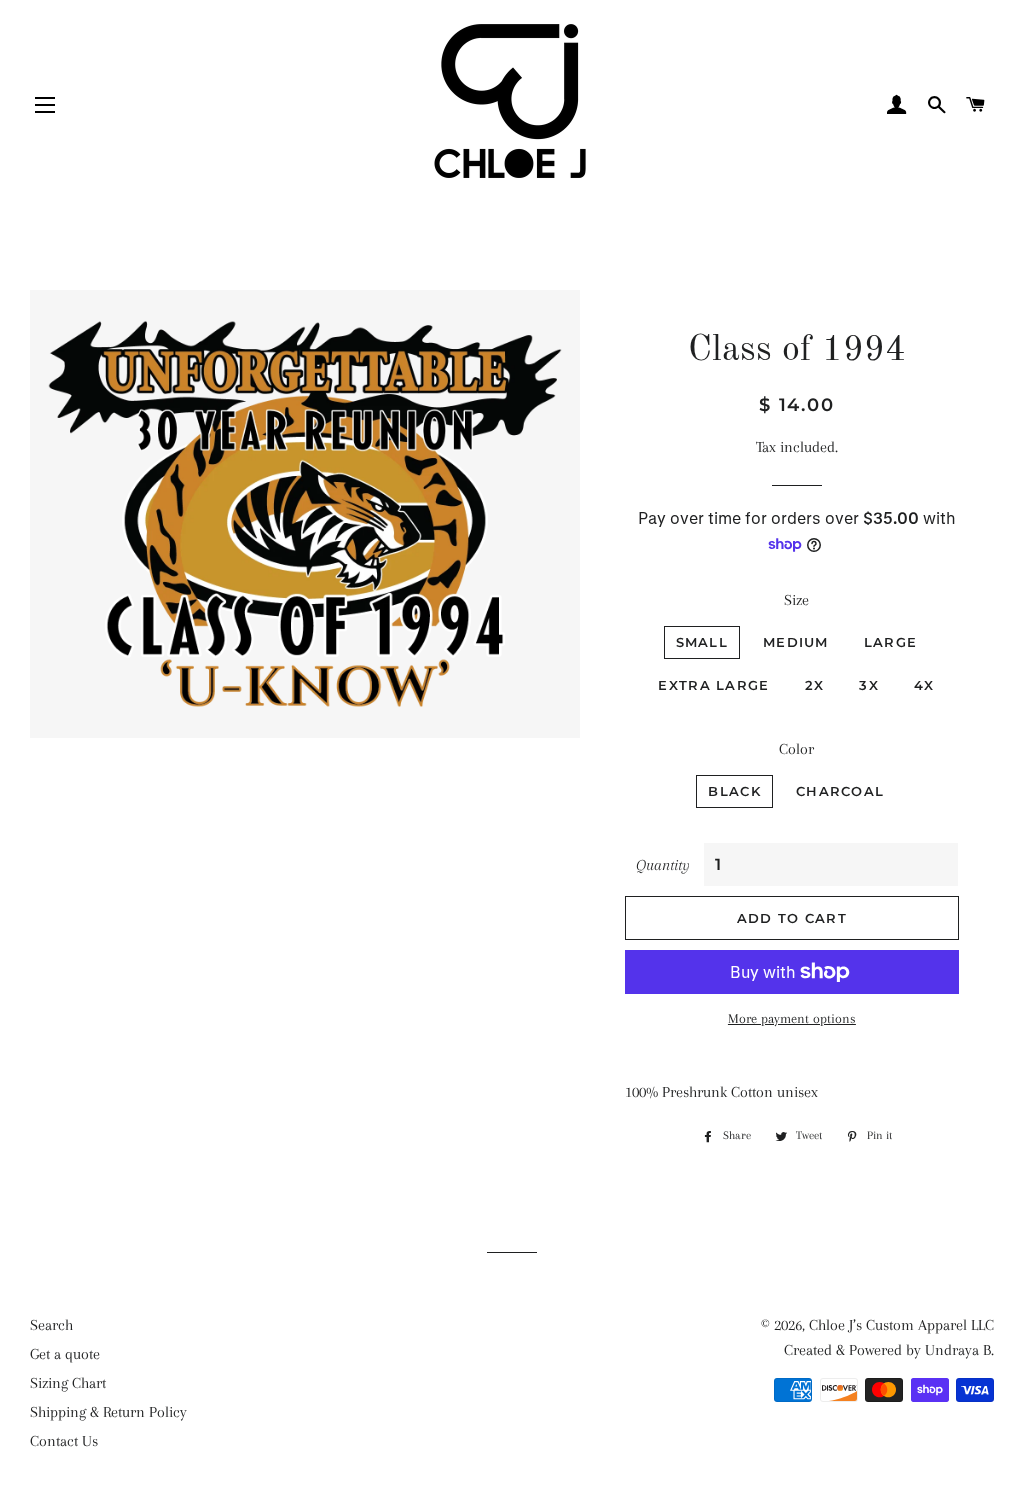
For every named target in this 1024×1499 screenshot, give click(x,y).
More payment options (792, 1018)
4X (924, 685)
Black (734, 791)
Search (51, 1325)
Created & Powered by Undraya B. (889, 1350)
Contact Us (64, 1441)
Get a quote (65, 1354)
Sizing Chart (68, 1383)
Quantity (663, 865)
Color (796, 749)
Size (796, 600)
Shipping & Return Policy (108, 1412)
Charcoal (840, 791)
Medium (796, 642)
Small (702, 642)
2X (815, 685)
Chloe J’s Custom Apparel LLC (901, 1325)
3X (869, 685)
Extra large (713, 685)
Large (891, 642)
